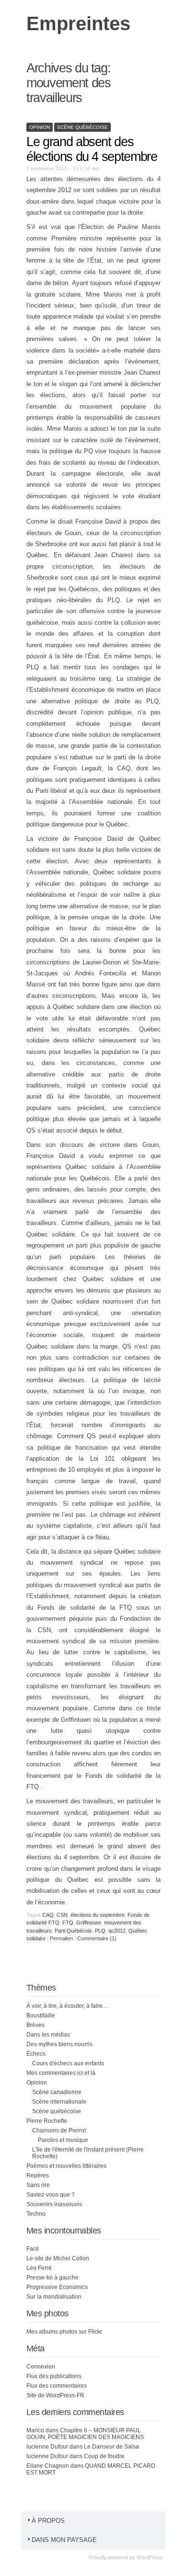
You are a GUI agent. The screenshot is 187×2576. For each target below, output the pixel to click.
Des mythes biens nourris (59, 2044)
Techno (36, 2214)
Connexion (41, 2367)
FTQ (68, 1923)
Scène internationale (59, 2102)
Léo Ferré (39, 2268)
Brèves (35, 2025)
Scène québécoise (82, 127)
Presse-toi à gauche (53, 2278)
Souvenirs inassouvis (54, 2204)
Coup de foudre (104, 2456)
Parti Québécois (73, 1931)
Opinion (40, 127)
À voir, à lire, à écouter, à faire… (67, 2006)
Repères (38, 2175)
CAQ (48, 1915)
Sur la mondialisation (54, 2297)
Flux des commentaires (57, 2386)
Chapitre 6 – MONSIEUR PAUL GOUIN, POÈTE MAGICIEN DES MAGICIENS (85, 2434)
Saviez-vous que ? (51, 2195)
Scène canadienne (57, 2092)
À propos (48, 2521)
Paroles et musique (63, 2140)
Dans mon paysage (64, 2540)
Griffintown (89, 1923)
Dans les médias (48, 2035)
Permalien (62, 1938)
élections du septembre (98, 1915)
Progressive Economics (57, 2287)
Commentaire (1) (97, 1938)
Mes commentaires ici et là (61, 2073)
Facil (33, 2249)
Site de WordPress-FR (55, 2395)
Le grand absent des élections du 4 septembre (92, 149)
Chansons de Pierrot (59, 2130)
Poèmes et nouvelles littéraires (66, 2166)
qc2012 (117, 1931)
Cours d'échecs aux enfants (68, 2063)
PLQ (100, 1931)
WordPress (150, 2557)
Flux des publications (54, 2376)
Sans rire (38, 2185)
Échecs (36, 2054)
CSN (62, 1915)
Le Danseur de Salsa (111, 2447)
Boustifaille (41, 2015)
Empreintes (78, 23)
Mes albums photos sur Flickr (64, 2332)
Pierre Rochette (47, 2121)
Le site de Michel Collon (58, 2258)
